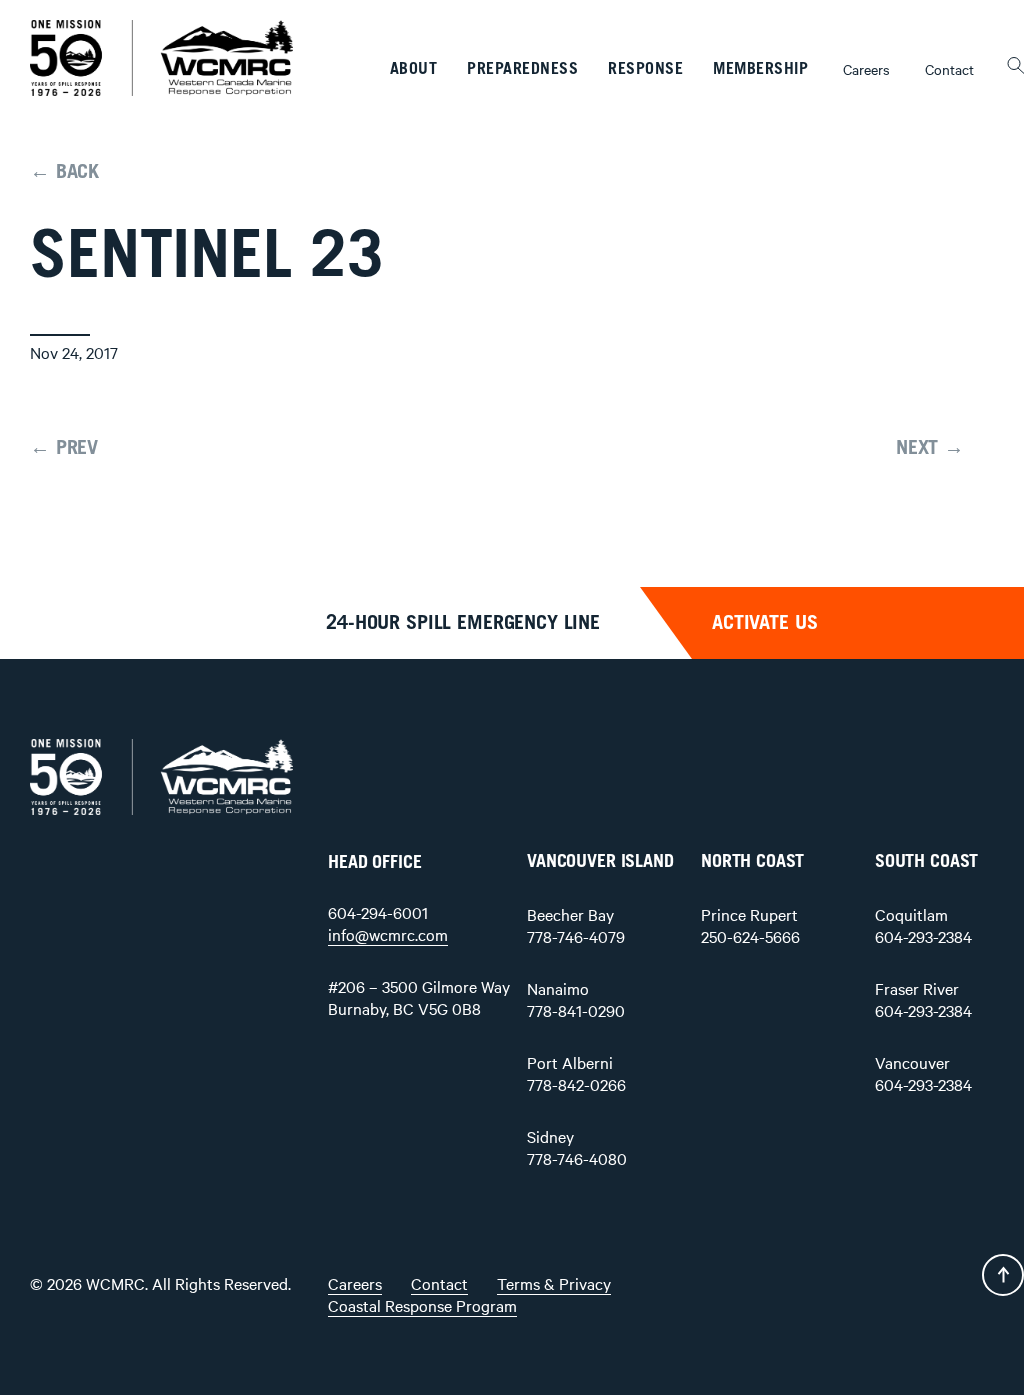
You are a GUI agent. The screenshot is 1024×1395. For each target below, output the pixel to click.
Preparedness (522, 69)
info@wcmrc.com (388, 934)
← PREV (64, 448)
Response (645, 69)
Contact (949, 69)
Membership (760, 69)
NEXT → (930, 448)
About (414, 69)
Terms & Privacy (554, 1283)
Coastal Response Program (422, 1305)
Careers (866, 69)
